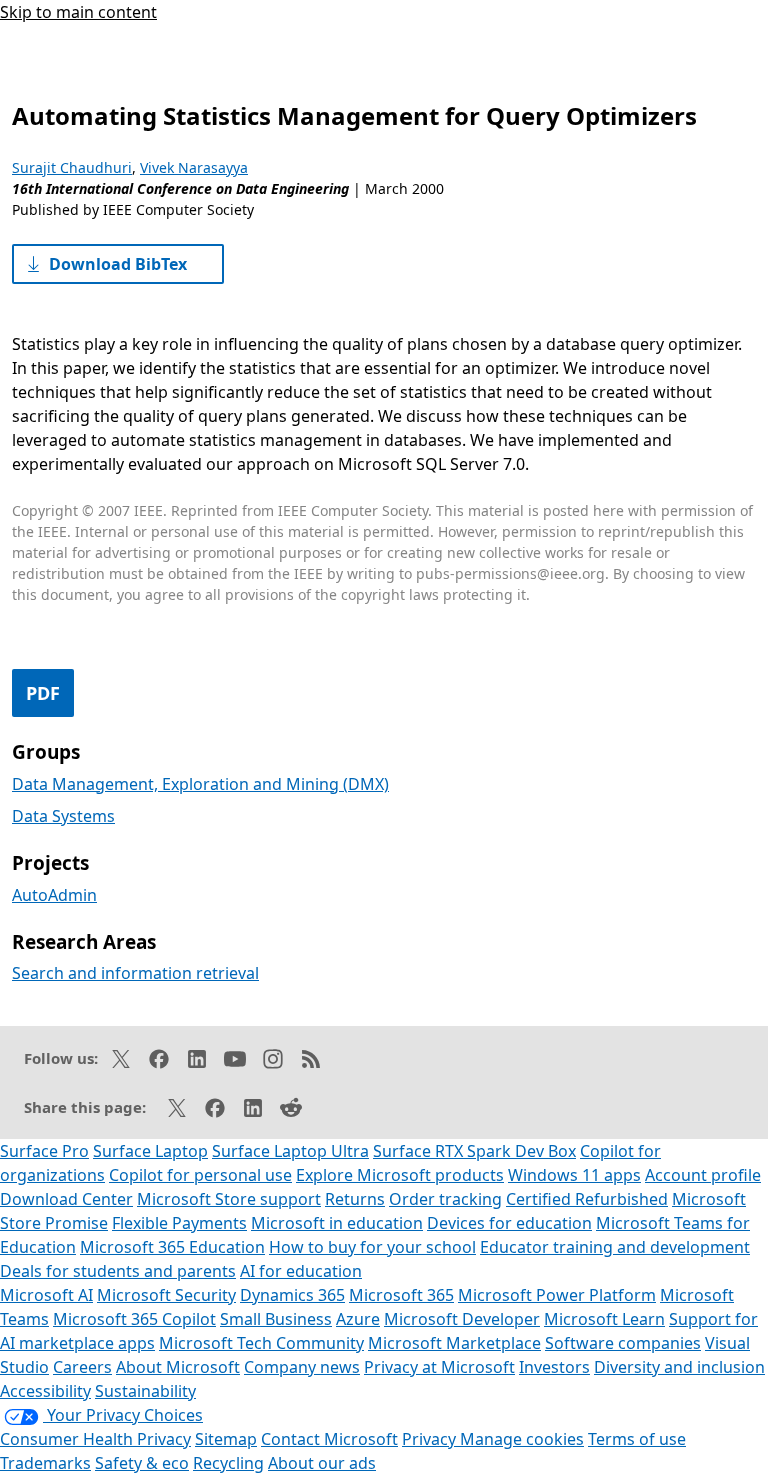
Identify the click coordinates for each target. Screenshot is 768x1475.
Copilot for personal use (200, 1175)
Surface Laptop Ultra (290, 1151)
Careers (82, 1367)
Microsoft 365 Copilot (134, 1319)
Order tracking (445, 1199)
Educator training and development (615, 1247)
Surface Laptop (150, 1151)
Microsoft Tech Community (261, 1343)
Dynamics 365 (292, 1295)
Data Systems (63, 816)
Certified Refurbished (587, 1199)
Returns (355, 1199)
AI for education (301, 1271)
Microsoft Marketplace (454, 1343)
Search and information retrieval (135, 973)
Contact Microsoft (329, 1439)
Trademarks (45, 1463)
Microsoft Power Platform (557, 1295)
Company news (302, 1367)
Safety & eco (142, 1463)
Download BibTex (118, 264)
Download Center (66, 1199)
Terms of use (637, 1439)
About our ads (322, 1463)
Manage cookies (522, 1439)
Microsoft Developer (462, 1319)
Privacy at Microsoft (439, 1367)
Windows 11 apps (574, 1175)
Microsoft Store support (229, 1199)
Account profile (703, 1175)
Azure (358, 1319)
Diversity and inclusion (679, 1367)
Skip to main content (78, 12)
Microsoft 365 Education (172, 1247)
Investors (554, 1367)
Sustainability (145, 1391)
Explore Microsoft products (400, 1175)
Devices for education (509, 1223)
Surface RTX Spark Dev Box (474, 1151)
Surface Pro (44, 1151)
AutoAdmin (54, 895)
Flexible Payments (179, 1223)
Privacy (431, 1439)
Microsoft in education (337, 1223)
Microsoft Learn (604, 1319)
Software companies (623, 1343)
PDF (43, 693)
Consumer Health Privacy (95, 1439)
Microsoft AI (46, 1295)
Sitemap (226, 1439)
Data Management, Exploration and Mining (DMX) (200, 784)
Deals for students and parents (118, 1271)
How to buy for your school (372, 1247)
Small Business (276, 1319)
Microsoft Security (166, 1295)
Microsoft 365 (401, 1295)
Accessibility (45, 1391)
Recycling (228, 1463)
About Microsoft (178, 1367)
